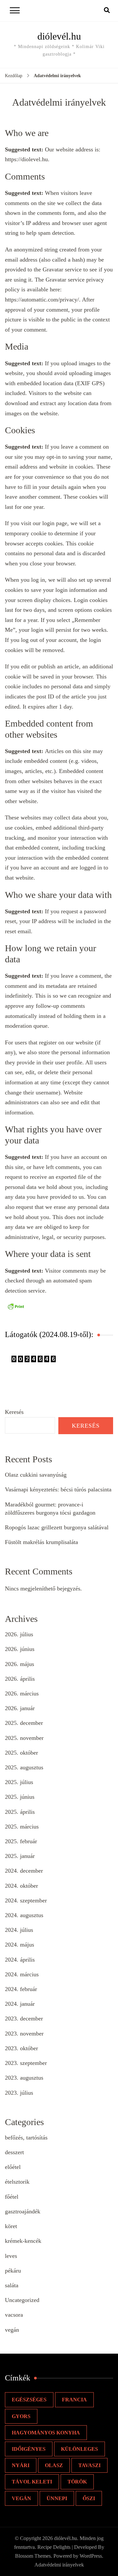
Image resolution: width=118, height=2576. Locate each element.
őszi (89, 2498)
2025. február (21, 1841)
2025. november (24, 1738)
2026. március (22, 1693)
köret (11, 2226)
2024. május (20, 1945)
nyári (21, 2465)
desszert (14, 2152)
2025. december (24, 1723)
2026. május (20, 1664)
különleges (79, 2449)
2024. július (19, 1930)
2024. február (21, 1989)
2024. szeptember (26, 1900)
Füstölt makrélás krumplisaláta (41, 1542)
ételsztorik (17, 2182)
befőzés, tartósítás (26, 2138)
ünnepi (57, 2498)
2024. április (20, 1960)
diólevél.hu (59, 36)
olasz (54, 2465)
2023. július (19, 2093)
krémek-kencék (23, 2241)
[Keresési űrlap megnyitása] (107, 10)
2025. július (19, 1782)
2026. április (20, 1679)
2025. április (20, 1812)
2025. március (22, 1827)
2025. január (20, 1856)
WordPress (91, 2556)
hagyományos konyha (46, 2433)
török (77, 2482)
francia (74, 2400)
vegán (12, 2330)
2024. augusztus (24, 1915)
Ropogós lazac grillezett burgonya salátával (57, 1527)
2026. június (20, 1649)
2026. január (20, 1708)
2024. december (24, 1871)
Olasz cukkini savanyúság (36, 1475)
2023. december (24, 2018)
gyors (21, 2416)
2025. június (20, 1797)
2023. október (21, 2048)
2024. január (20, 2004)
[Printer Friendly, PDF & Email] (16, 1306)
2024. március (22, 1974)
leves (11, 2256)
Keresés (14, 1412)
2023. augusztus (24, 2078)
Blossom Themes (33, 2556)
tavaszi (89, 2465)
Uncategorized (22, 2300)
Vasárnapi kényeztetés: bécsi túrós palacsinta (58, 1489)
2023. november (24, 2034)
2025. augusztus (24, 1767)
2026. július (19, 1634)
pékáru (13, 2271)
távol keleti (32, 2482)
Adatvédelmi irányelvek (59, 2565)
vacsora (14, 2315)
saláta (12, 2285)
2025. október (21, 1753)
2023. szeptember (26, 2063)
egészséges (29, 2400)
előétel (13, 2167)
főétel (12, 2197)
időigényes (29, 2449)
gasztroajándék (23, 2211)
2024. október (21, 1886)
